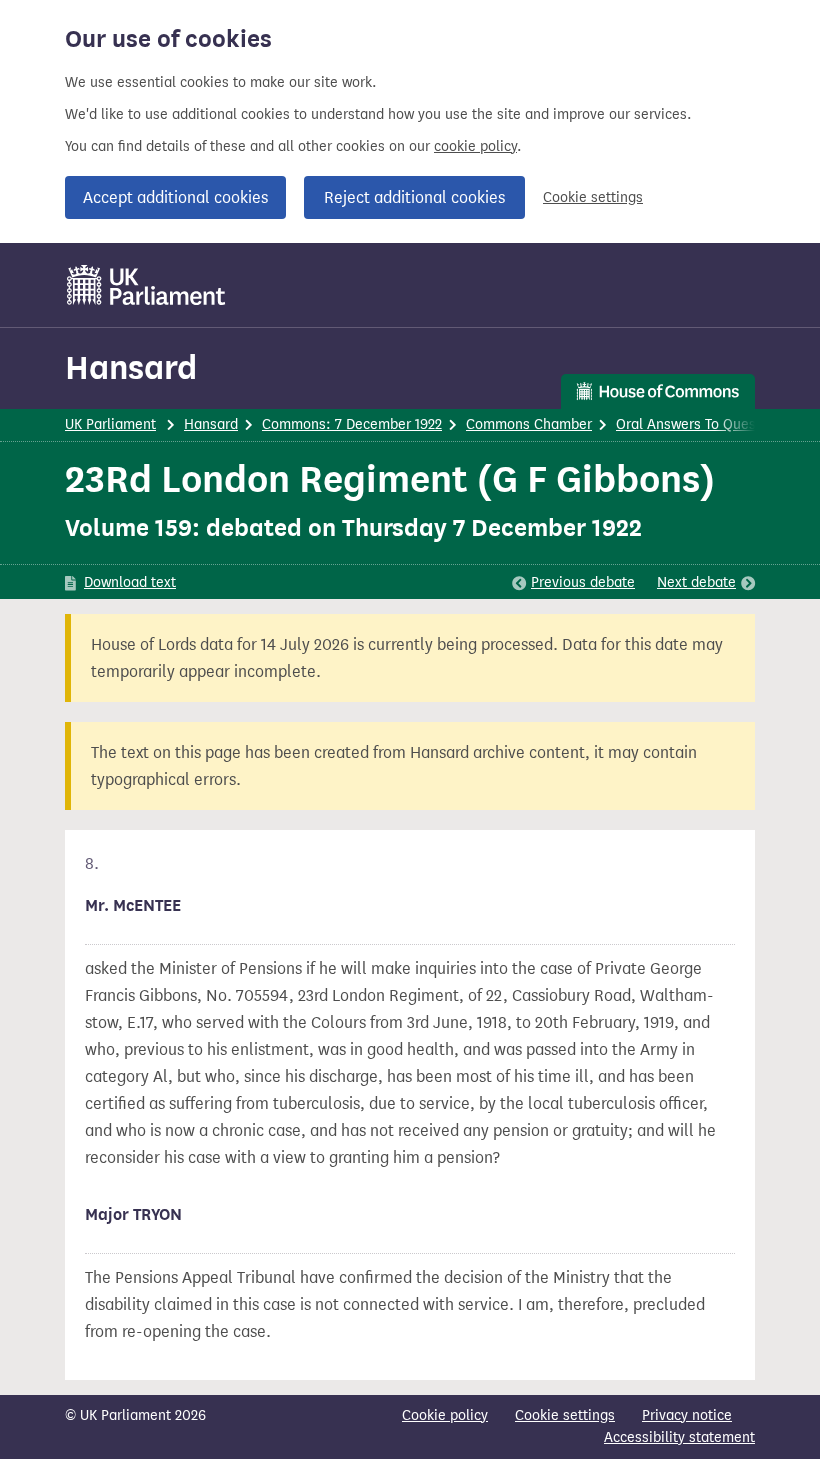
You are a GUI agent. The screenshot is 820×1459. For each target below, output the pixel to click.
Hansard (131, 367)
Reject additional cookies (414, 197)
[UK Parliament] (146, 285)
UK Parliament (110, 424)
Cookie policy (445, 1415)
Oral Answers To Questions (702, 424)
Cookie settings (593, 197)
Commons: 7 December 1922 (352, 424)
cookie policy (475, 146)
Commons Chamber (529, 424)
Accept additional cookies (175, 197)
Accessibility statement (679, 1437)
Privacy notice (687, 1415)
